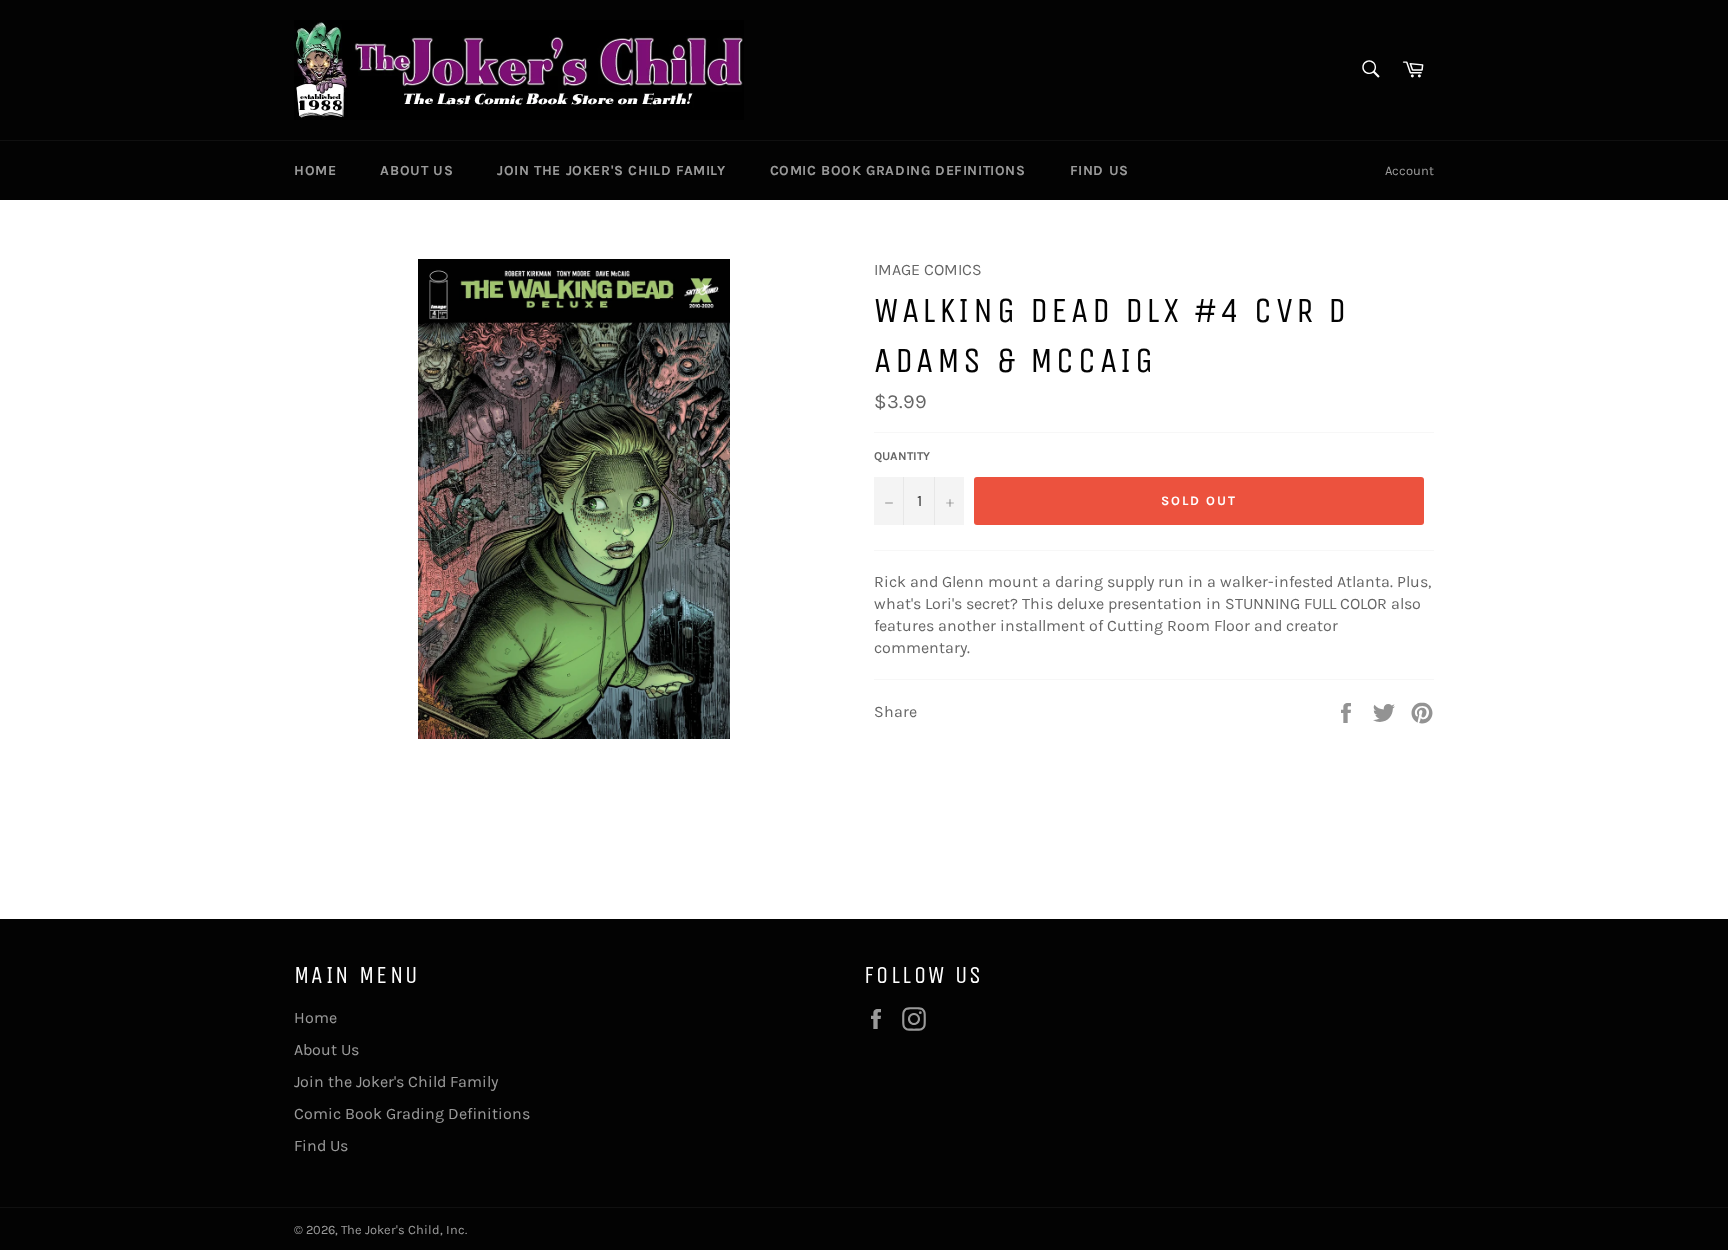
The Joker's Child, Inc (403, 1229)
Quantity (902, 456)
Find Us (1099, 170)
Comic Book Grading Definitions (898, 170)
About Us (416, 170)
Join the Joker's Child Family (611, 170)
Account (1409, 170)
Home (315, 170)
